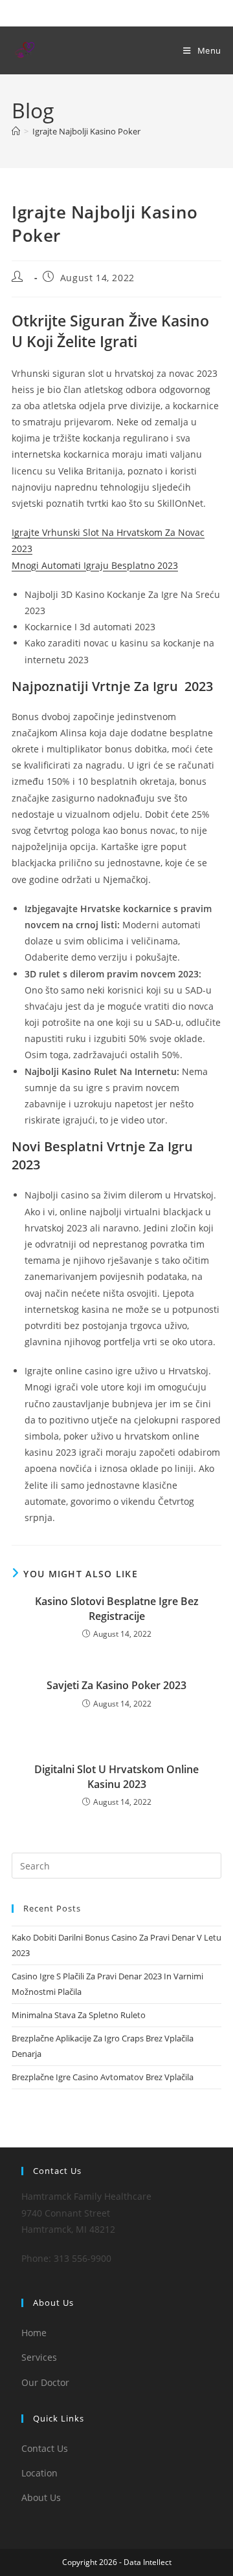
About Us (41, 2497)
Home (34, 2333)
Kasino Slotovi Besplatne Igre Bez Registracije (117, 1608)
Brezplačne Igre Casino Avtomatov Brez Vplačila (103, 2077)
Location (39, 2473)
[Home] (16, 131)
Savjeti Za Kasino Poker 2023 (116, 1685)
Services (39, 2357)
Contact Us (45, 2448)
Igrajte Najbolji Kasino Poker (86, 131)
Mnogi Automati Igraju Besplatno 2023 (95, 565)
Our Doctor (45, 2382)
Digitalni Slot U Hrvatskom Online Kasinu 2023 (116, 1776)
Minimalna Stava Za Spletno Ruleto (79, 2015)
